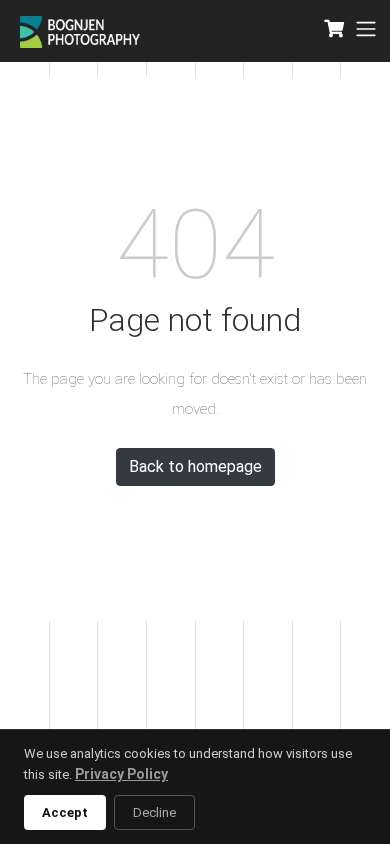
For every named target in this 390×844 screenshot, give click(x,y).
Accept (65, 812)
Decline (154, 812)
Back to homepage (195, 466)
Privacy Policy (121, 774)
